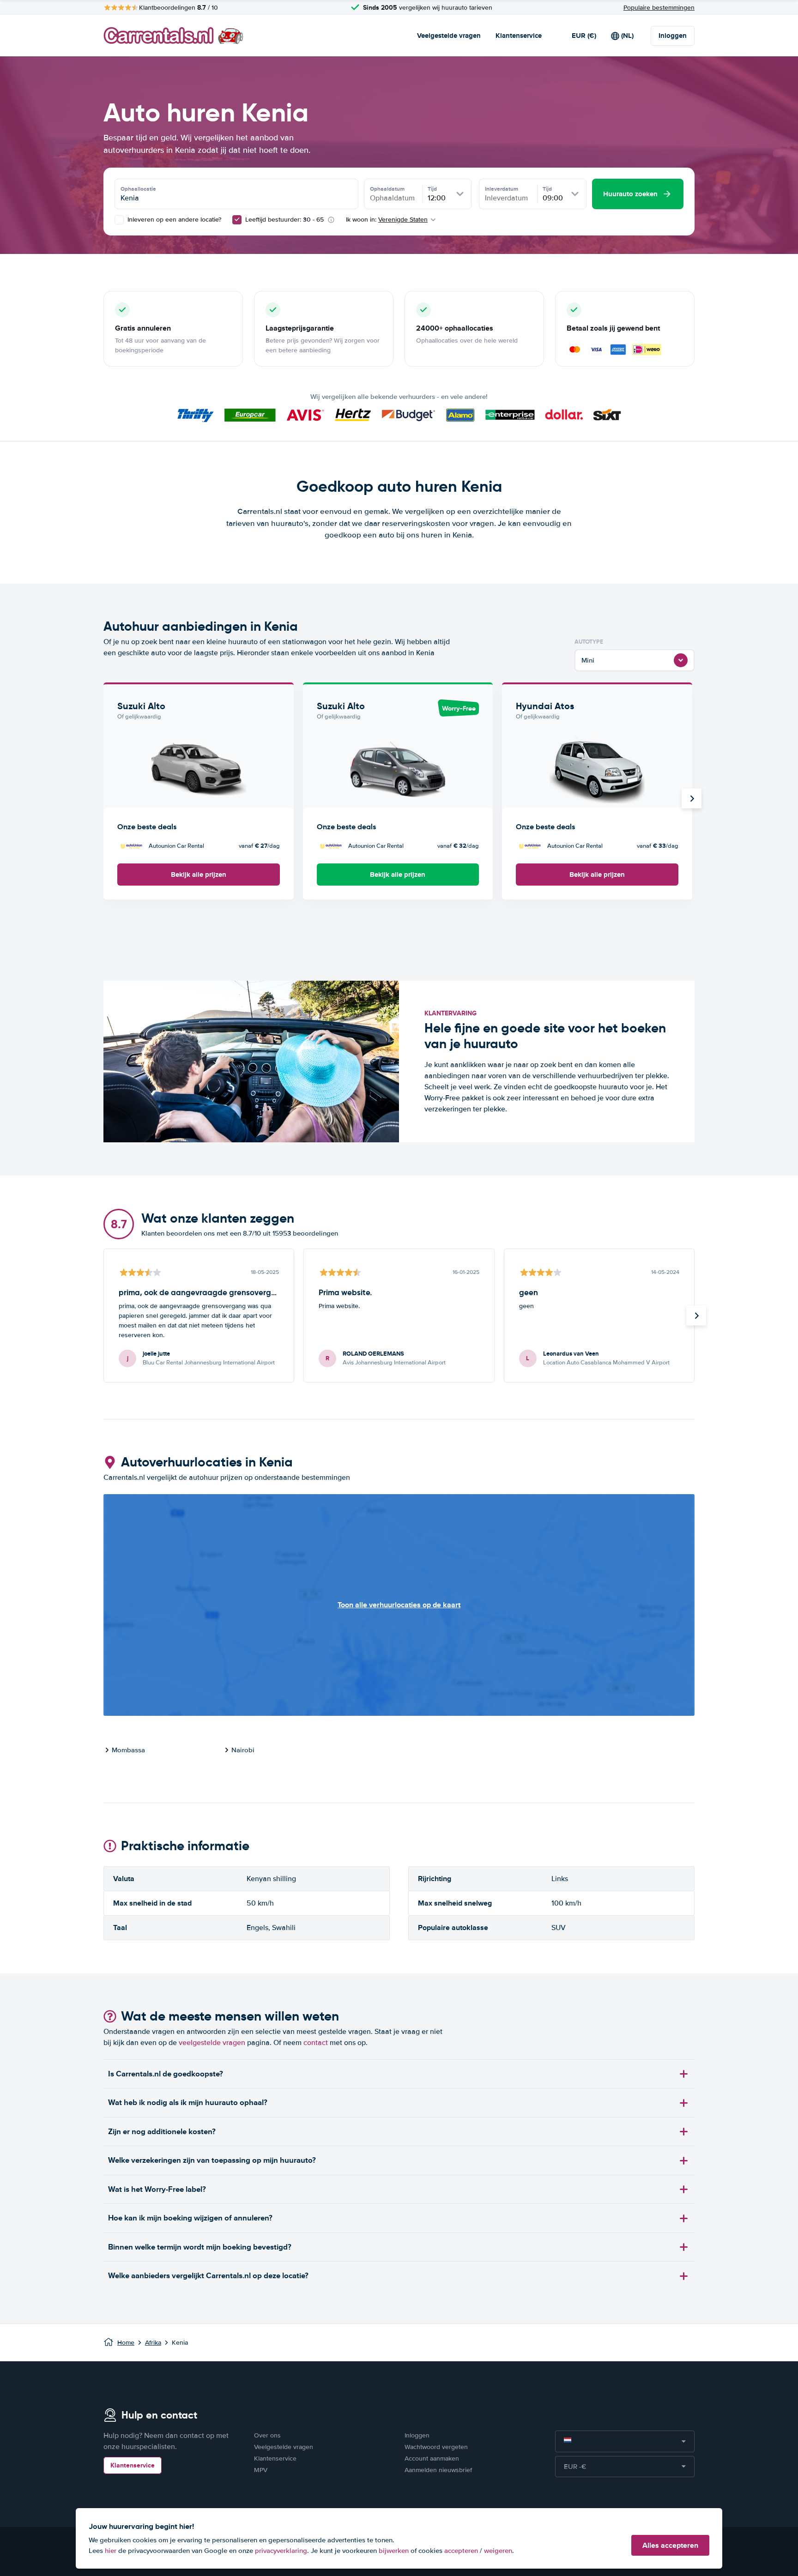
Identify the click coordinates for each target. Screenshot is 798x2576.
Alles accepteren (670, 2545)
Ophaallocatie (138, 189)
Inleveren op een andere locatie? (173, 220)
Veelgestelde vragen (449, 36)
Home (126, 2343)
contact (316, 2043)
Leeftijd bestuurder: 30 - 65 (284, 220)
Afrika (153, 2343)
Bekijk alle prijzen (199, 875)
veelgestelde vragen (212, 2043)
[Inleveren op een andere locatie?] (119, 220)
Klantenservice (519, 36)
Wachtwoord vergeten (436, 2447)
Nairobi (243, 1750)
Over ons (267, 2435)
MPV (261, 2470)
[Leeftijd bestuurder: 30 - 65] (237, 220)
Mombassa (128, 1750)
